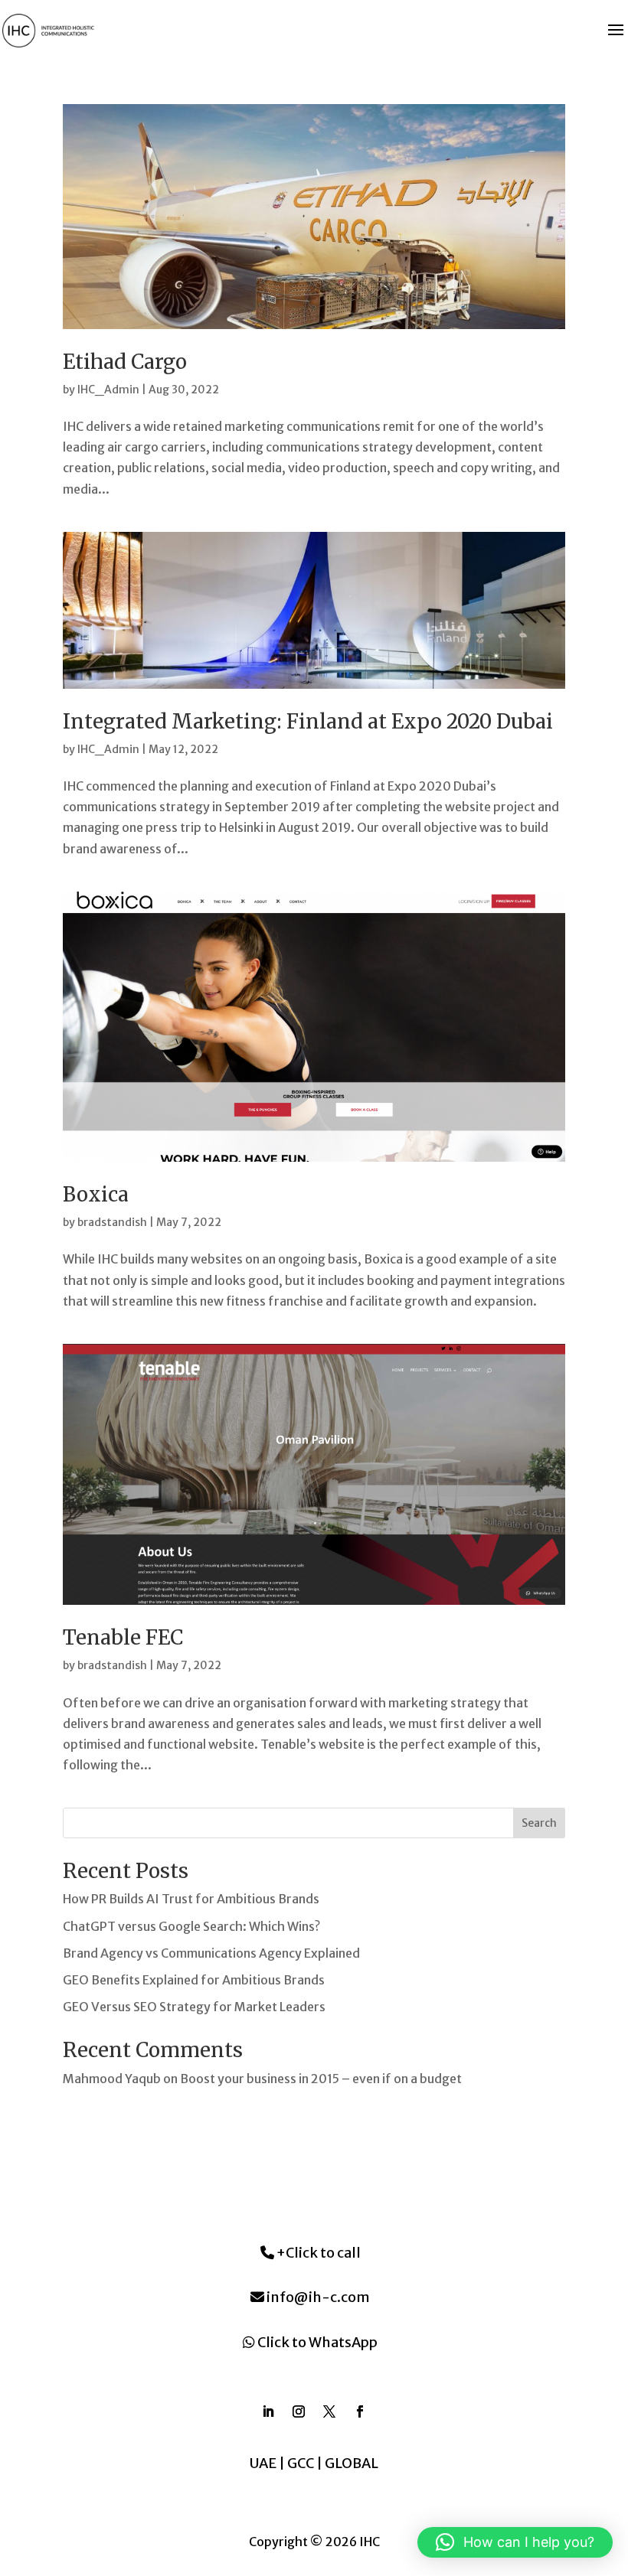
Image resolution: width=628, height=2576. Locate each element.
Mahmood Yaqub (112, 2079)
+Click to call (317, 2253)
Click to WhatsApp (316, 2342)
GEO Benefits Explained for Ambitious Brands (194, 1980)
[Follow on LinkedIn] (268, 2411)
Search (539, 1823)
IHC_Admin (108, 390)
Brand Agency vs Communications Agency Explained (211, 1953)
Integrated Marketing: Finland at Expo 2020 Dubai (308, 721)
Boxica (96, 1194)
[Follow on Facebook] (360, 2411)
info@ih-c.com (317, 2297)
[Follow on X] (329, 2411)
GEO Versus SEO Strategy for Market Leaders (194, 2007)
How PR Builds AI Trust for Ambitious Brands (191, 1899)
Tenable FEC (123, 1637)
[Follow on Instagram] (299, 2411)
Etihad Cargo (125, 362)
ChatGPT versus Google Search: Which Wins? (191, 1926)
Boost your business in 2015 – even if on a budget (321, 2079)
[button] (515, 2542)
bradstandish (112, 1222)
